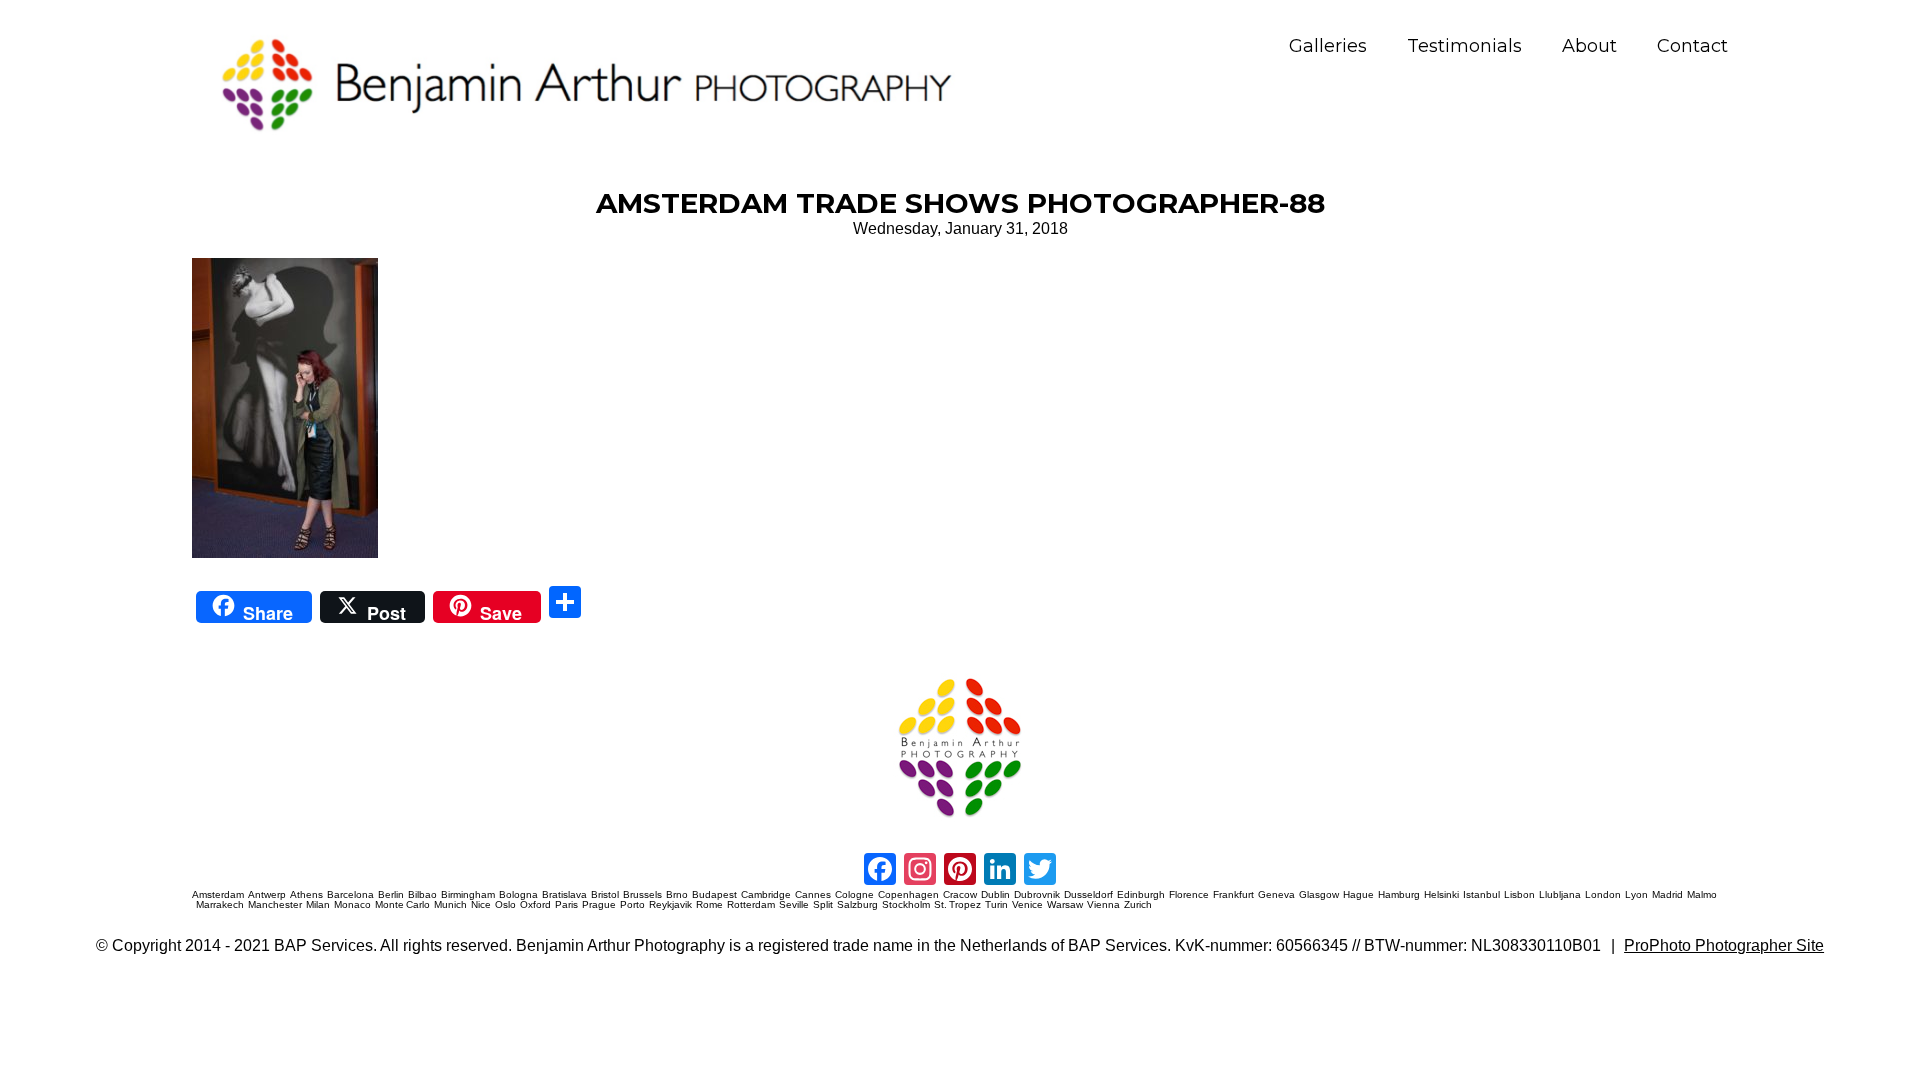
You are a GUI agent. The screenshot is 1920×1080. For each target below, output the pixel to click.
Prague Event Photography (222, 674)
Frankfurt (1233, 895)
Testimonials (1464, 46)
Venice (1027, 905)
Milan (318, 905)
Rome (709, 905)
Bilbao (422, 895)
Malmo (1702, 895)
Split (823, 905)
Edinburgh (1141, 895)
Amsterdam (218, 895)
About (1589, 46)
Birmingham (468, 895)
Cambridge (766, 895)
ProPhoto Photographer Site (1724, 945)
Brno (677, 895)
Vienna (1103, 905)
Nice (481, 905)
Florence (1189, 895)
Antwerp (267, 895)
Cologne (854, 895)
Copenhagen (908, 895)
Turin (996, 905)
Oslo (505, 905)
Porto (632, 905)
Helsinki (1441, 895)
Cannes (813, 895)
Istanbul (1481, 895)
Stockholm (906, 905)
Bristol (605, 895)
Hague (1358, 895)
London (1603, 895)
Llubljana (1560, 895)
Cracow (960, 895)
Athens (306, 895)
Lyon (1636, 895)
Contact (1692, 46)
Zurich (1138, 905)
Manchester (275, 905)
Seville (794, 905)
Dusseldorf (1088, 895)
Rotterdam (751, 905)
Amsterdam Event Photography (1123, 674)
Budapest (714, 895)
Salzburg (857, 905)
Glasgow (1319, 895)
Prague (599, 905)
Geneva (1276, 895)
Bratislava (564, 895)
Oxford (535, 905)
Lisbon (1519, 895)
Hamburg (1399, 895)
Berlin (391, 895)
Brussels (642, 895)
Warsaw (1065, 905)
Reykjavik (670, 905)
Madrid (1667, 895)
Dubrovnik (1037, 895)
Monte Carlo (402, 905)
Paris (566, 905)
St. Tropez (957, 905)
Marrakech (220, 905)
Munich (450, 905)
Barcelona (350, 895)
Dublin (995, 895)
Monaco (352, 905)
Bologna (518, 895)
